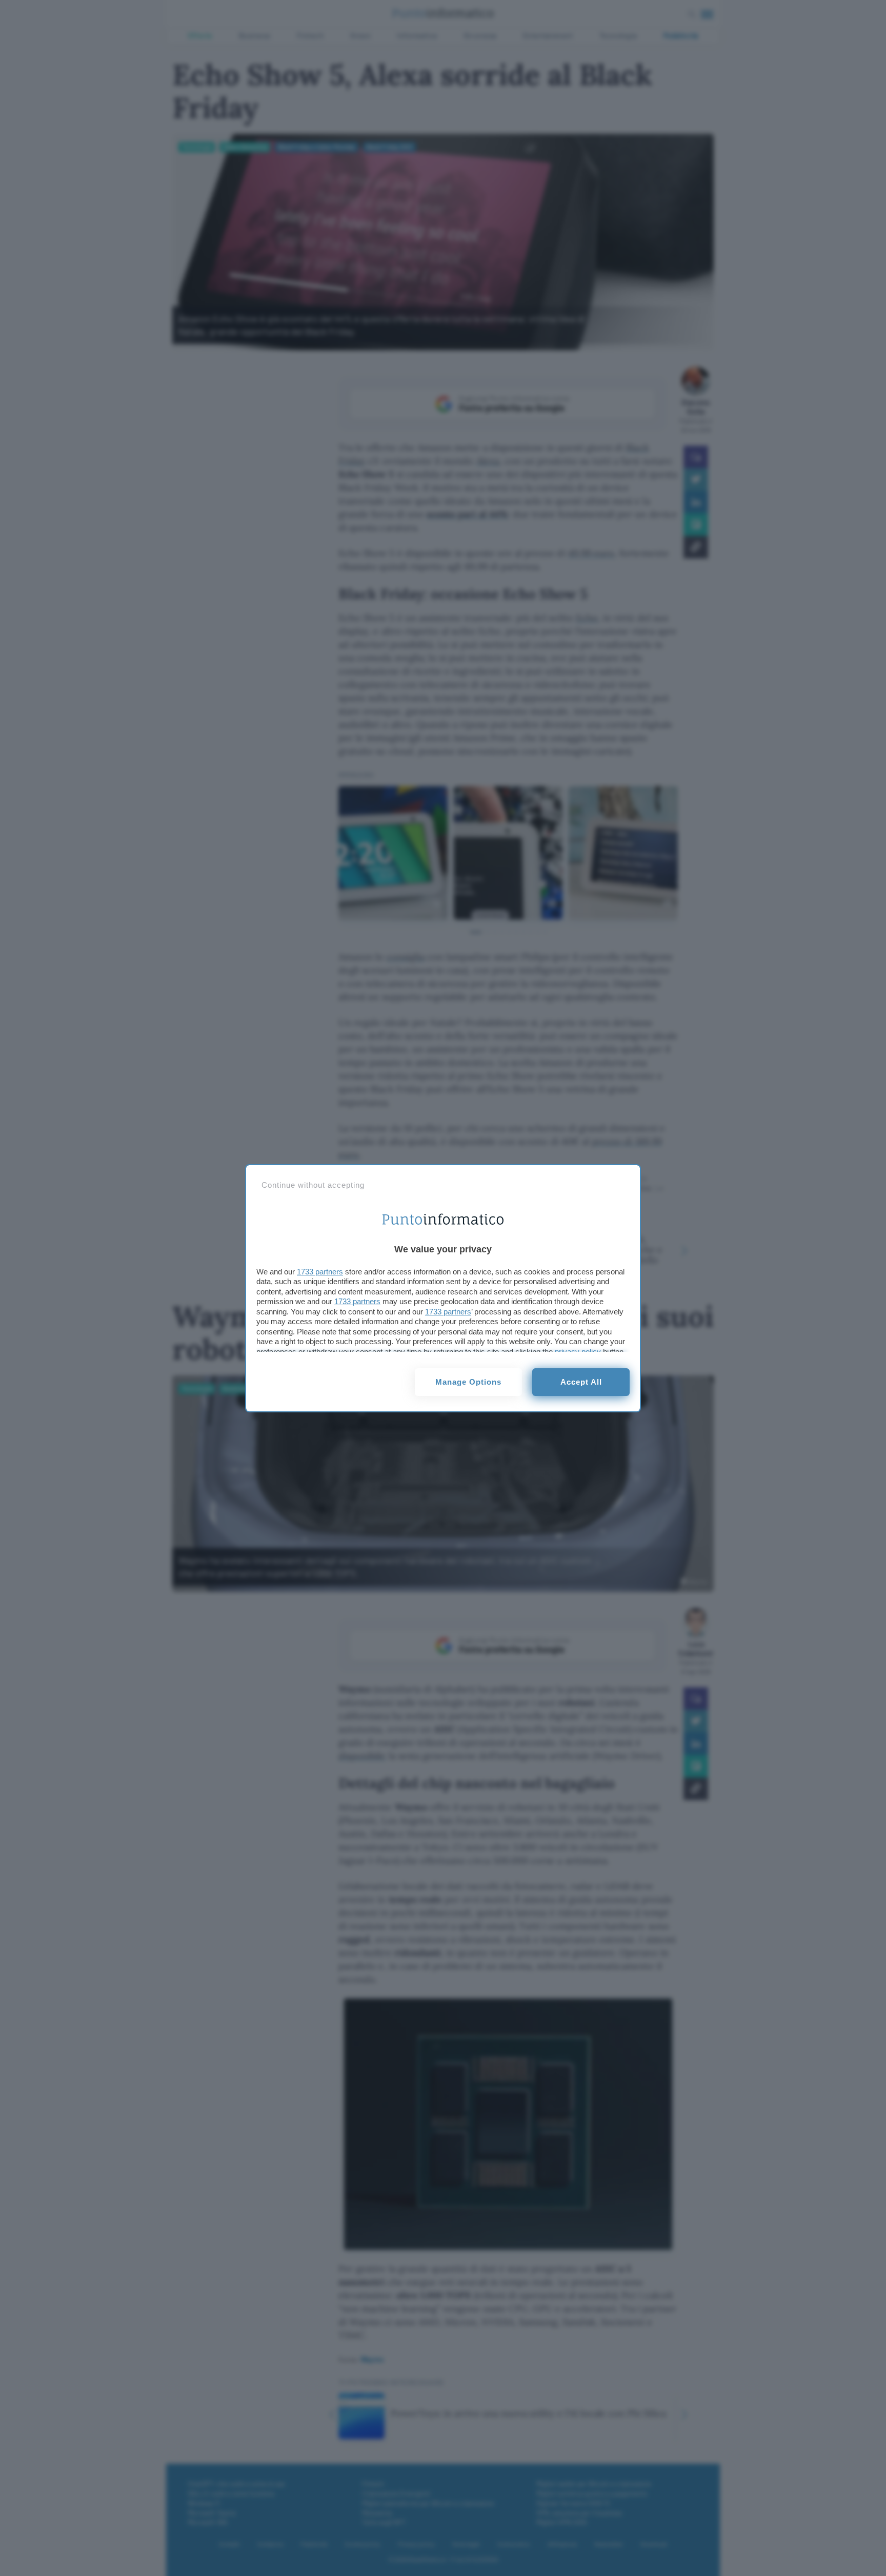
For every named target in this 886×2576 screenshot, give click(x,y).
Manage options (468, 1382)
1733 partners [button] (320, 1272)
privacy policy (578, 1352)
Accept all (581, 1382)
